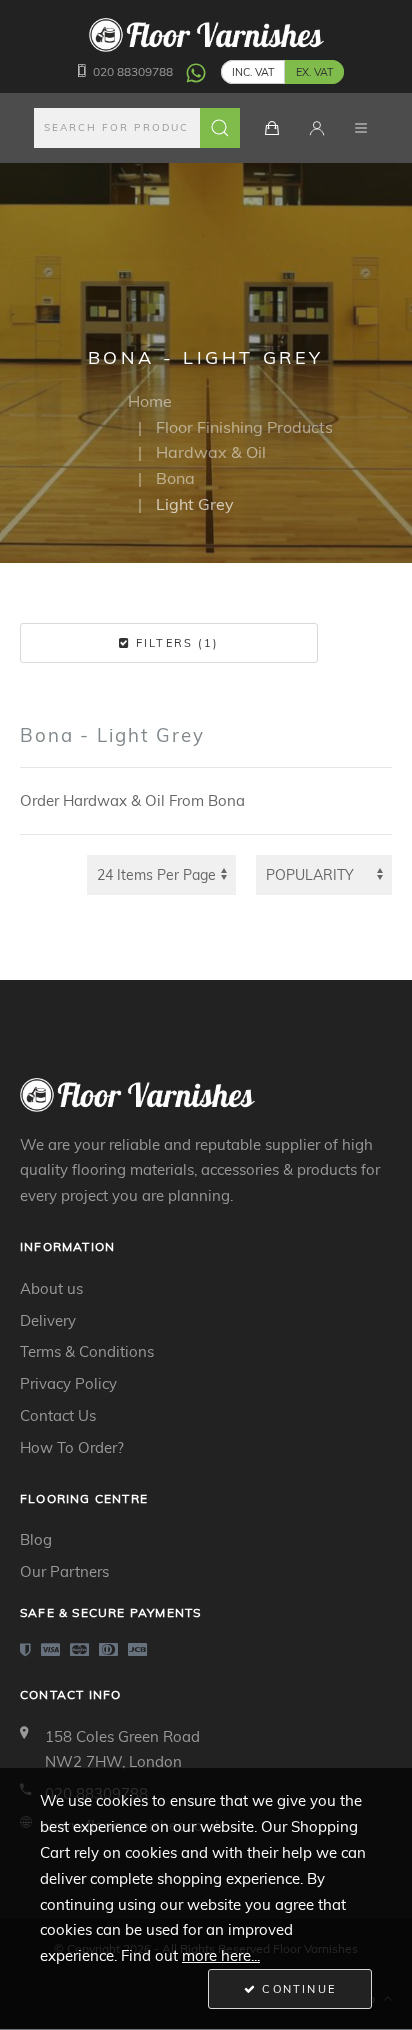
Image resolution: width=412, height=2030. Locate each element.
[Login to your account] (317, 128)
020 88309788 (133, 71)
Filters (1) (174, 643)
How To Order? (72, 1447)
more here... (221, 1955)
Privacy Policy (68, 1383)
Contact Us (58, 1415)
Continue (296, 1989)
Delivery (48, 1320)
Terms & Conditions (87, 1351)
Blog (36, 1539)
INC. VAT (253, 72)
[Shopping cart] (272, 128)
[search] (137, 128)
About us (51, 1288)
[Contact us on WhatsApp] (196, 71)
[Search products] (220, 128)
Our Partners (64, 1571)
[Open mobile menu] (361, 128)
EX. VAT (314, 72)
